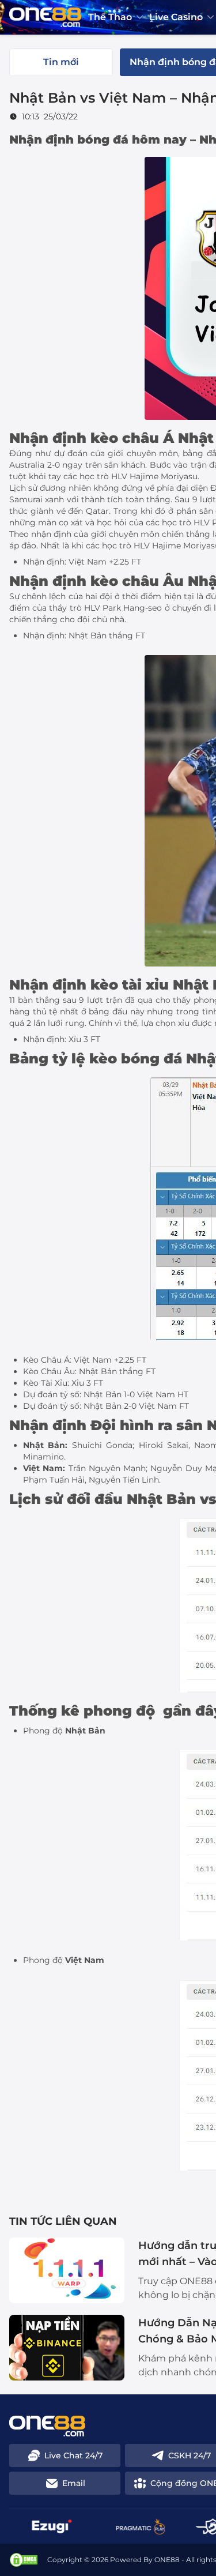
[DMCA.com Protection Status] (24, 2560)
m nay (167, 140)
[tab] (61, 62)
